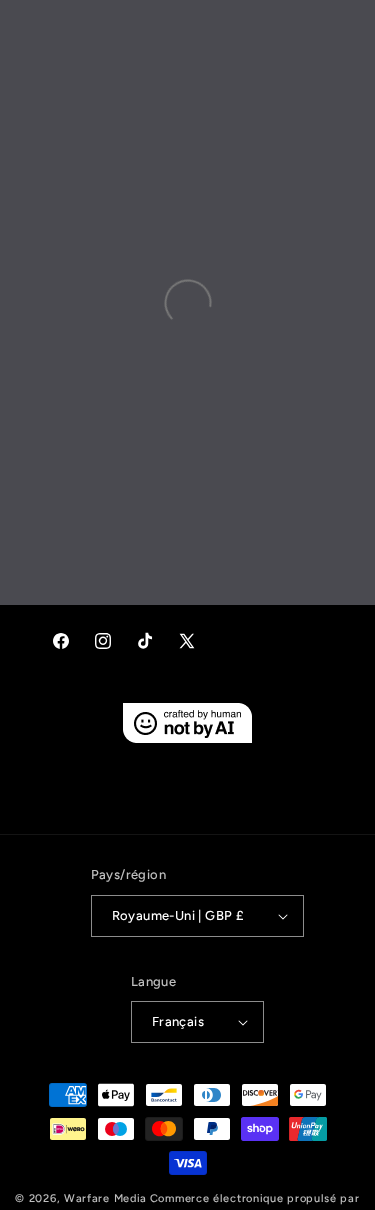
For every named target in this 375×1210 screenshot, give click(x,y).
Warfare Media (105, 1198)
